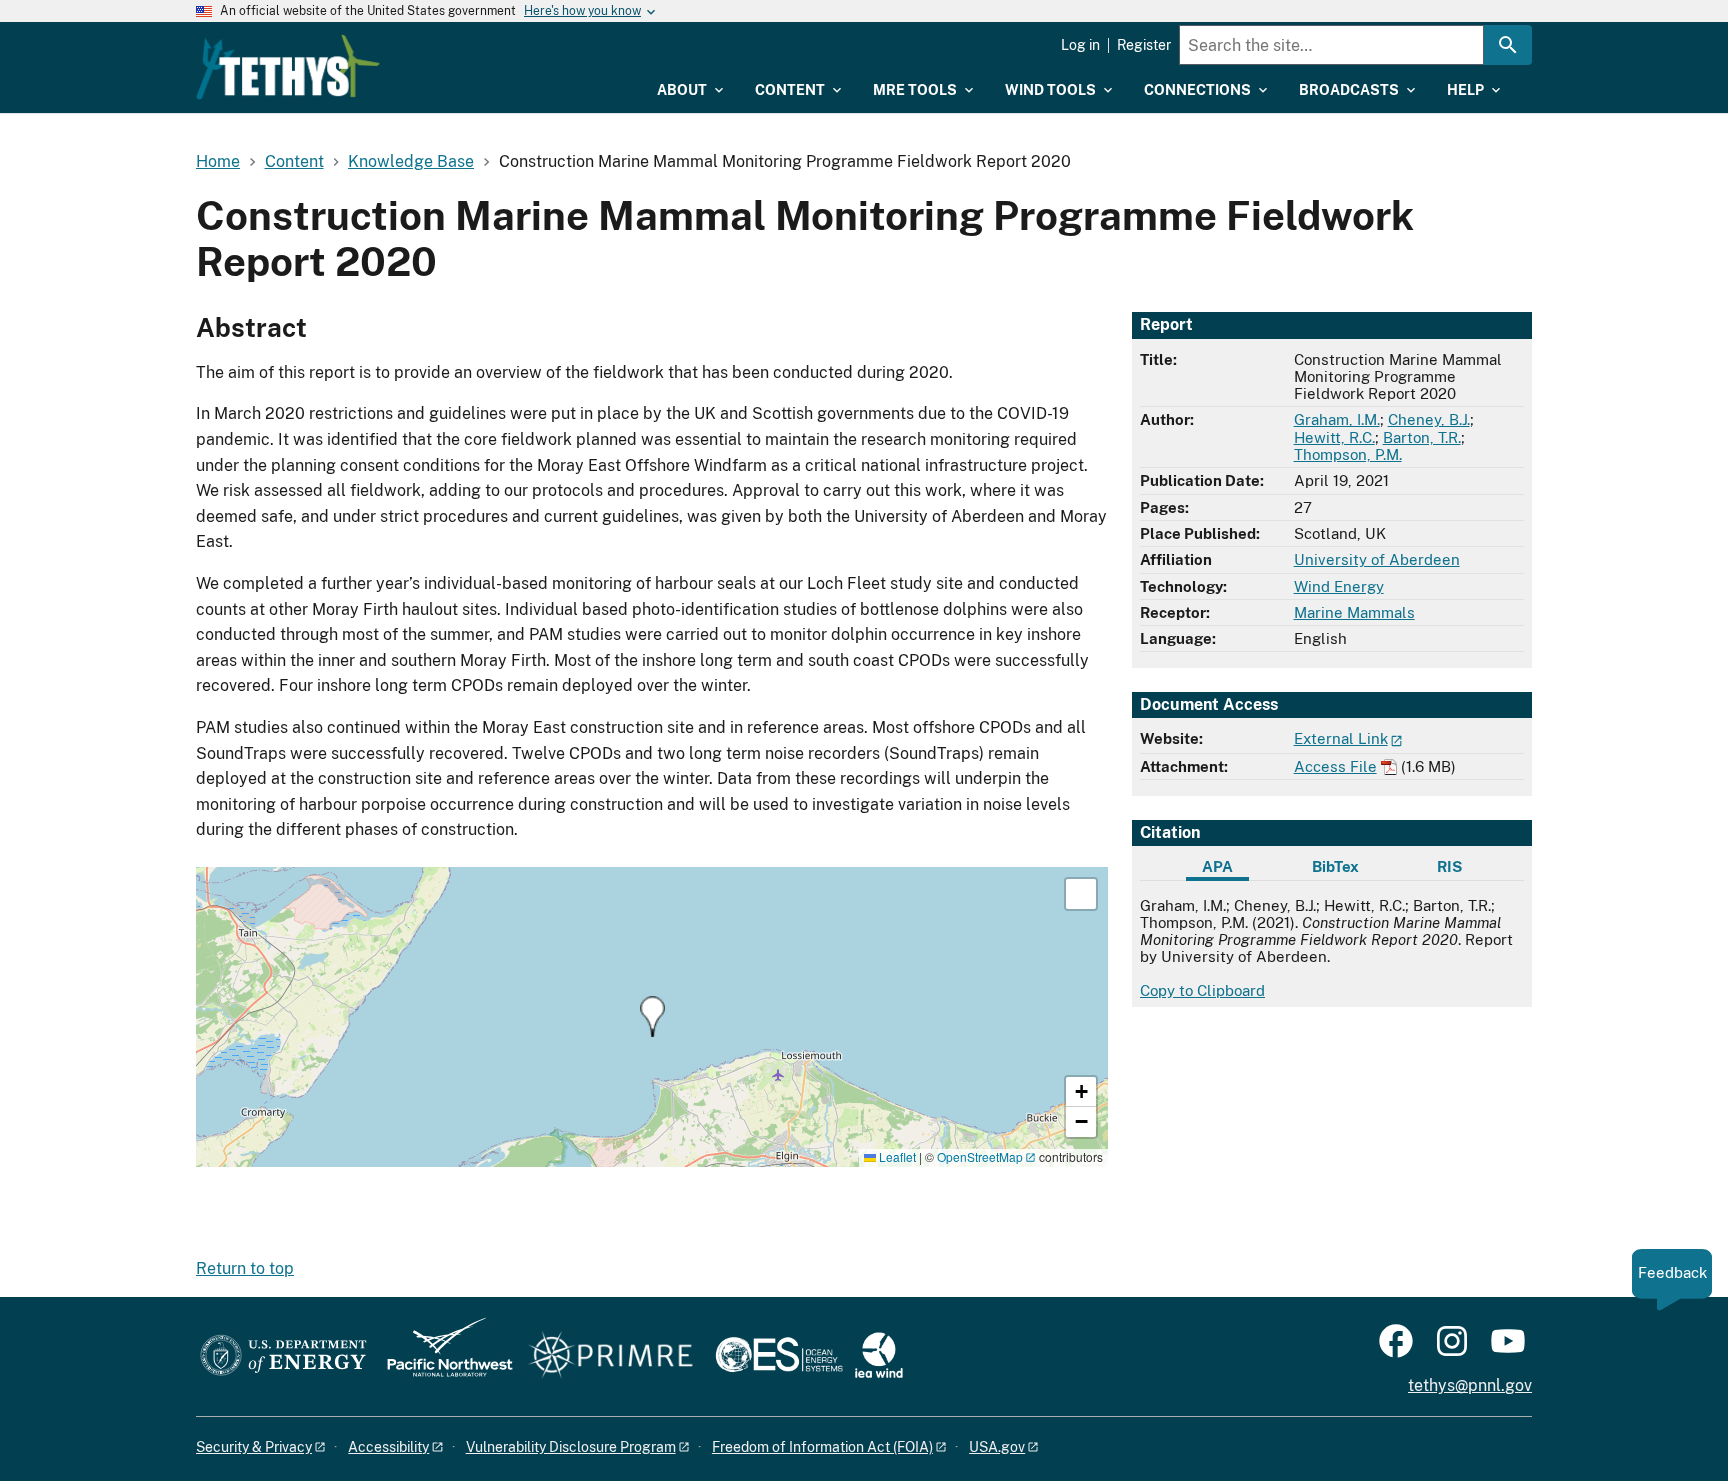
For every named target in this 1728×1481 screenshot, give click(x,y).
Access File (1335, 766)
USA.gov (997, 1447)
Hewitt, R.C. (1334, 437)
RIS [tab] (1449, 866)
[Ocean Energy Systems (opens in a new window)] (780, 1356)
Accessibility (388, 1447)
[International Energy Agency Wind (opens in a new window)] (879, 1356)
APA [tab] (1217, 866)
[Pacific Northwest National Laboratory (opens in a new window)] (442, 1356)
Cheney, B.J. (1429, 419)
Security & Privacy (254, 1447)
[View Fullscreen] (1081, 894)
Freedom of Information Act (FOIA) (822, 1447)
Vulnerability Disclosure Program (571, 1447)
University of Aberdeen (1377, 559)
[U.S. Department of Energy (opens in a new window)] (283, 1356)
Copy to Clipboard (1202, 990)
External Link (1341, 738)
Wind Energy (1339, 586)
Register (1144, 45)
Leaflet (896, 1156)
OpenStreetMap (980, 1156)
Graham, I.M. (1337, 419)
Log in (1080, 45)
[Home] (288, 67)
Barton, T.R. (1422, 437)
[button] (652, 1016)
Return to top (245, 1268)
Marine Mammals (1354, 612)
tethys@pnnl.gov (1470, 1385)
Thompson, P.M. (1348, 454)
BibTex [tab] (1335, 866)
